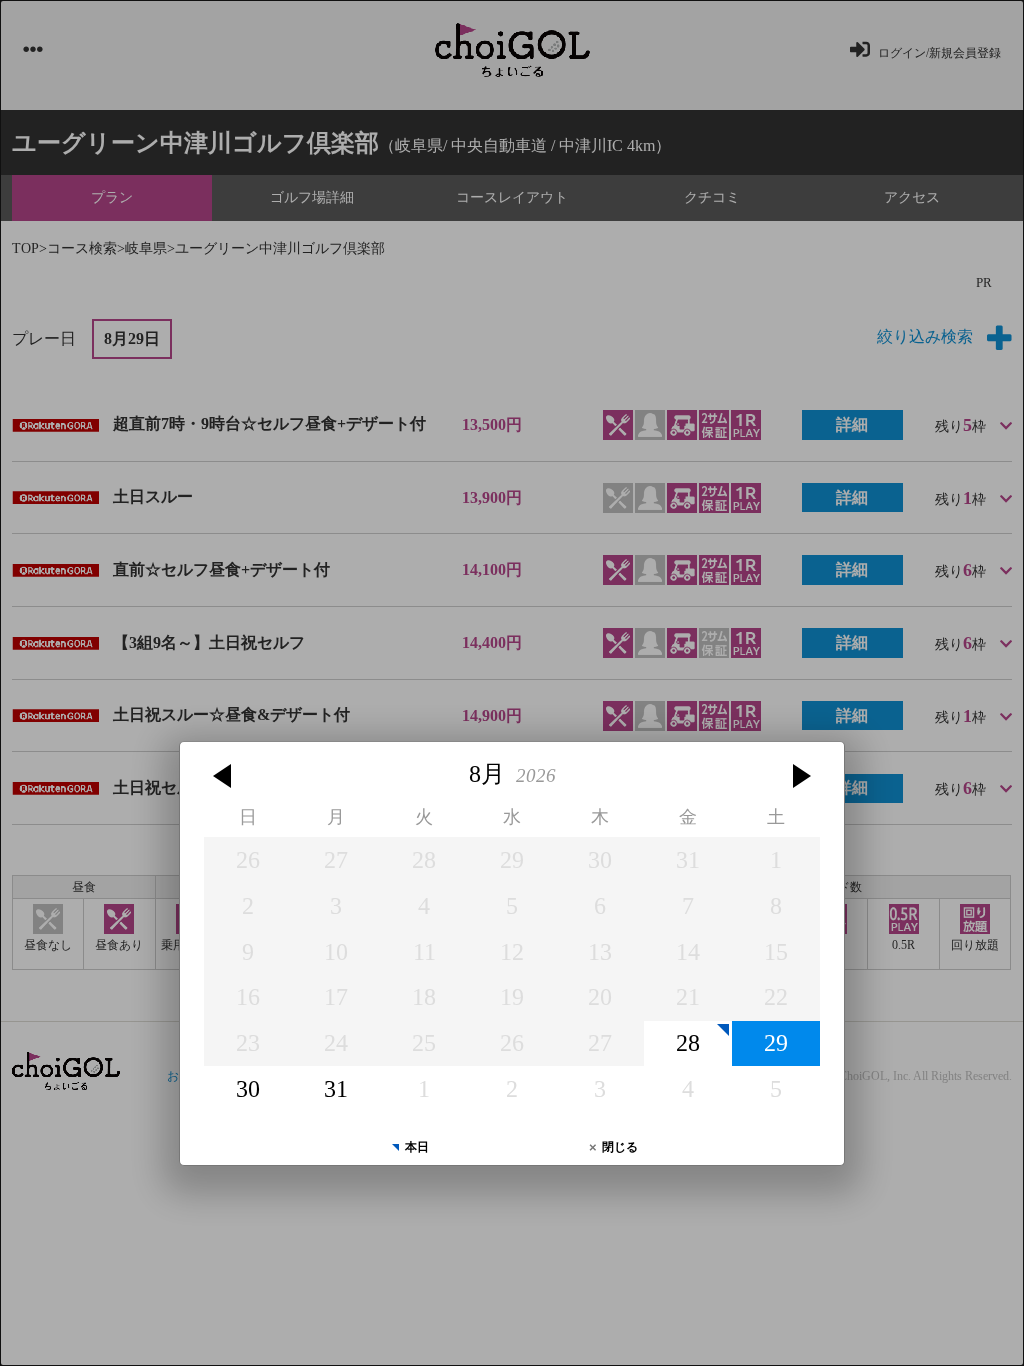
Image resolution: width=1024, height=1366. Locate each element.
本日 (417, 1147)
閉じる (620, 1147)
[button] (225, 776)
